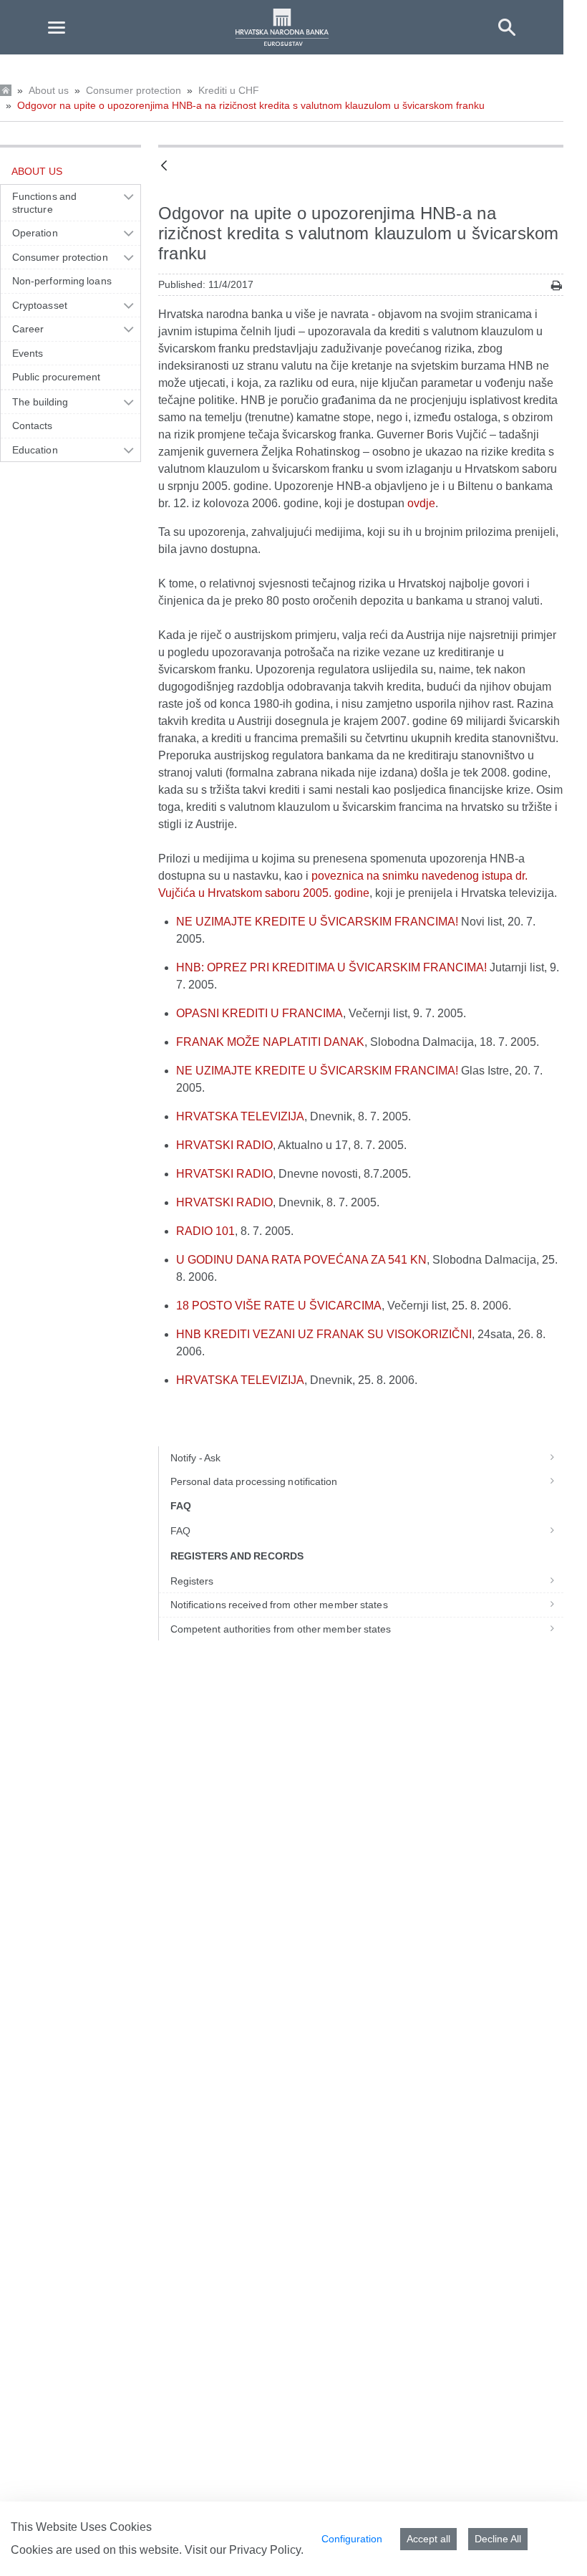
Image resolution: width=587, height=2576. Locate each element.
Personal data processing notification (254, 1481)
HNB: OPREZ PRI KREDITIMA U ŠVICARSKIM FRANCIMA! (331, 967)
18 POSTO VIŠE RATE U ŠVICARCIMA (279, 1306)
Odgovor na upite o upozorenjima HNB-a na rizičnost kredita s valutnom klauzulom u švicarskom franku (251, 105)
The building (40, 402)
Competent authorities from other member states (281, 1629)
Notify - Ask (195, 1458)
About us (49, 90)
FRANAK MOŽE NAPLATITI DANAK (270, 1042)
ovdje (421, 503)
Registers (192, 1581)
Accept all (428, 2539)
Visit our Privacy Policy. (244, 2550)
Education (35, 450)
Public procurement (57, 377)
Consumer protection (134, 90)
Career (28, 329)
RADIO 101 (205, 1231)
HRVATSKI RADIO (224, 1145)
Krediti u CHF (229, 90)
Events (28, 353)
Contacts (33, 426)
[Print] (557, 285)
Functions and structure (44, 203)
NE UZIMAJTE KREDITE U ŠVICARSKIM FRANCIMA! (317, 922)
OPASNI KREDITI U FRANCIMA (259, 1013)
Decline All (498, 2539)
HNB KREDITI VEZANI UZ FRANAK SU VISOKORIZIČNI (324, 1334)
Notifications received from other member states (279, 1605)
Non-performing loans (62, 281)
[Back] (164, 167)
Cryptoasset (40, 305)
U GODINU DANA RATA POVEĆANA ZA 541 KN (301, 1260)
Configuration (352, 2539)
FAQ (180, 1531)
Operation (35, 233)
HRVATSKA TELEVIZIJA (240, 1116)
